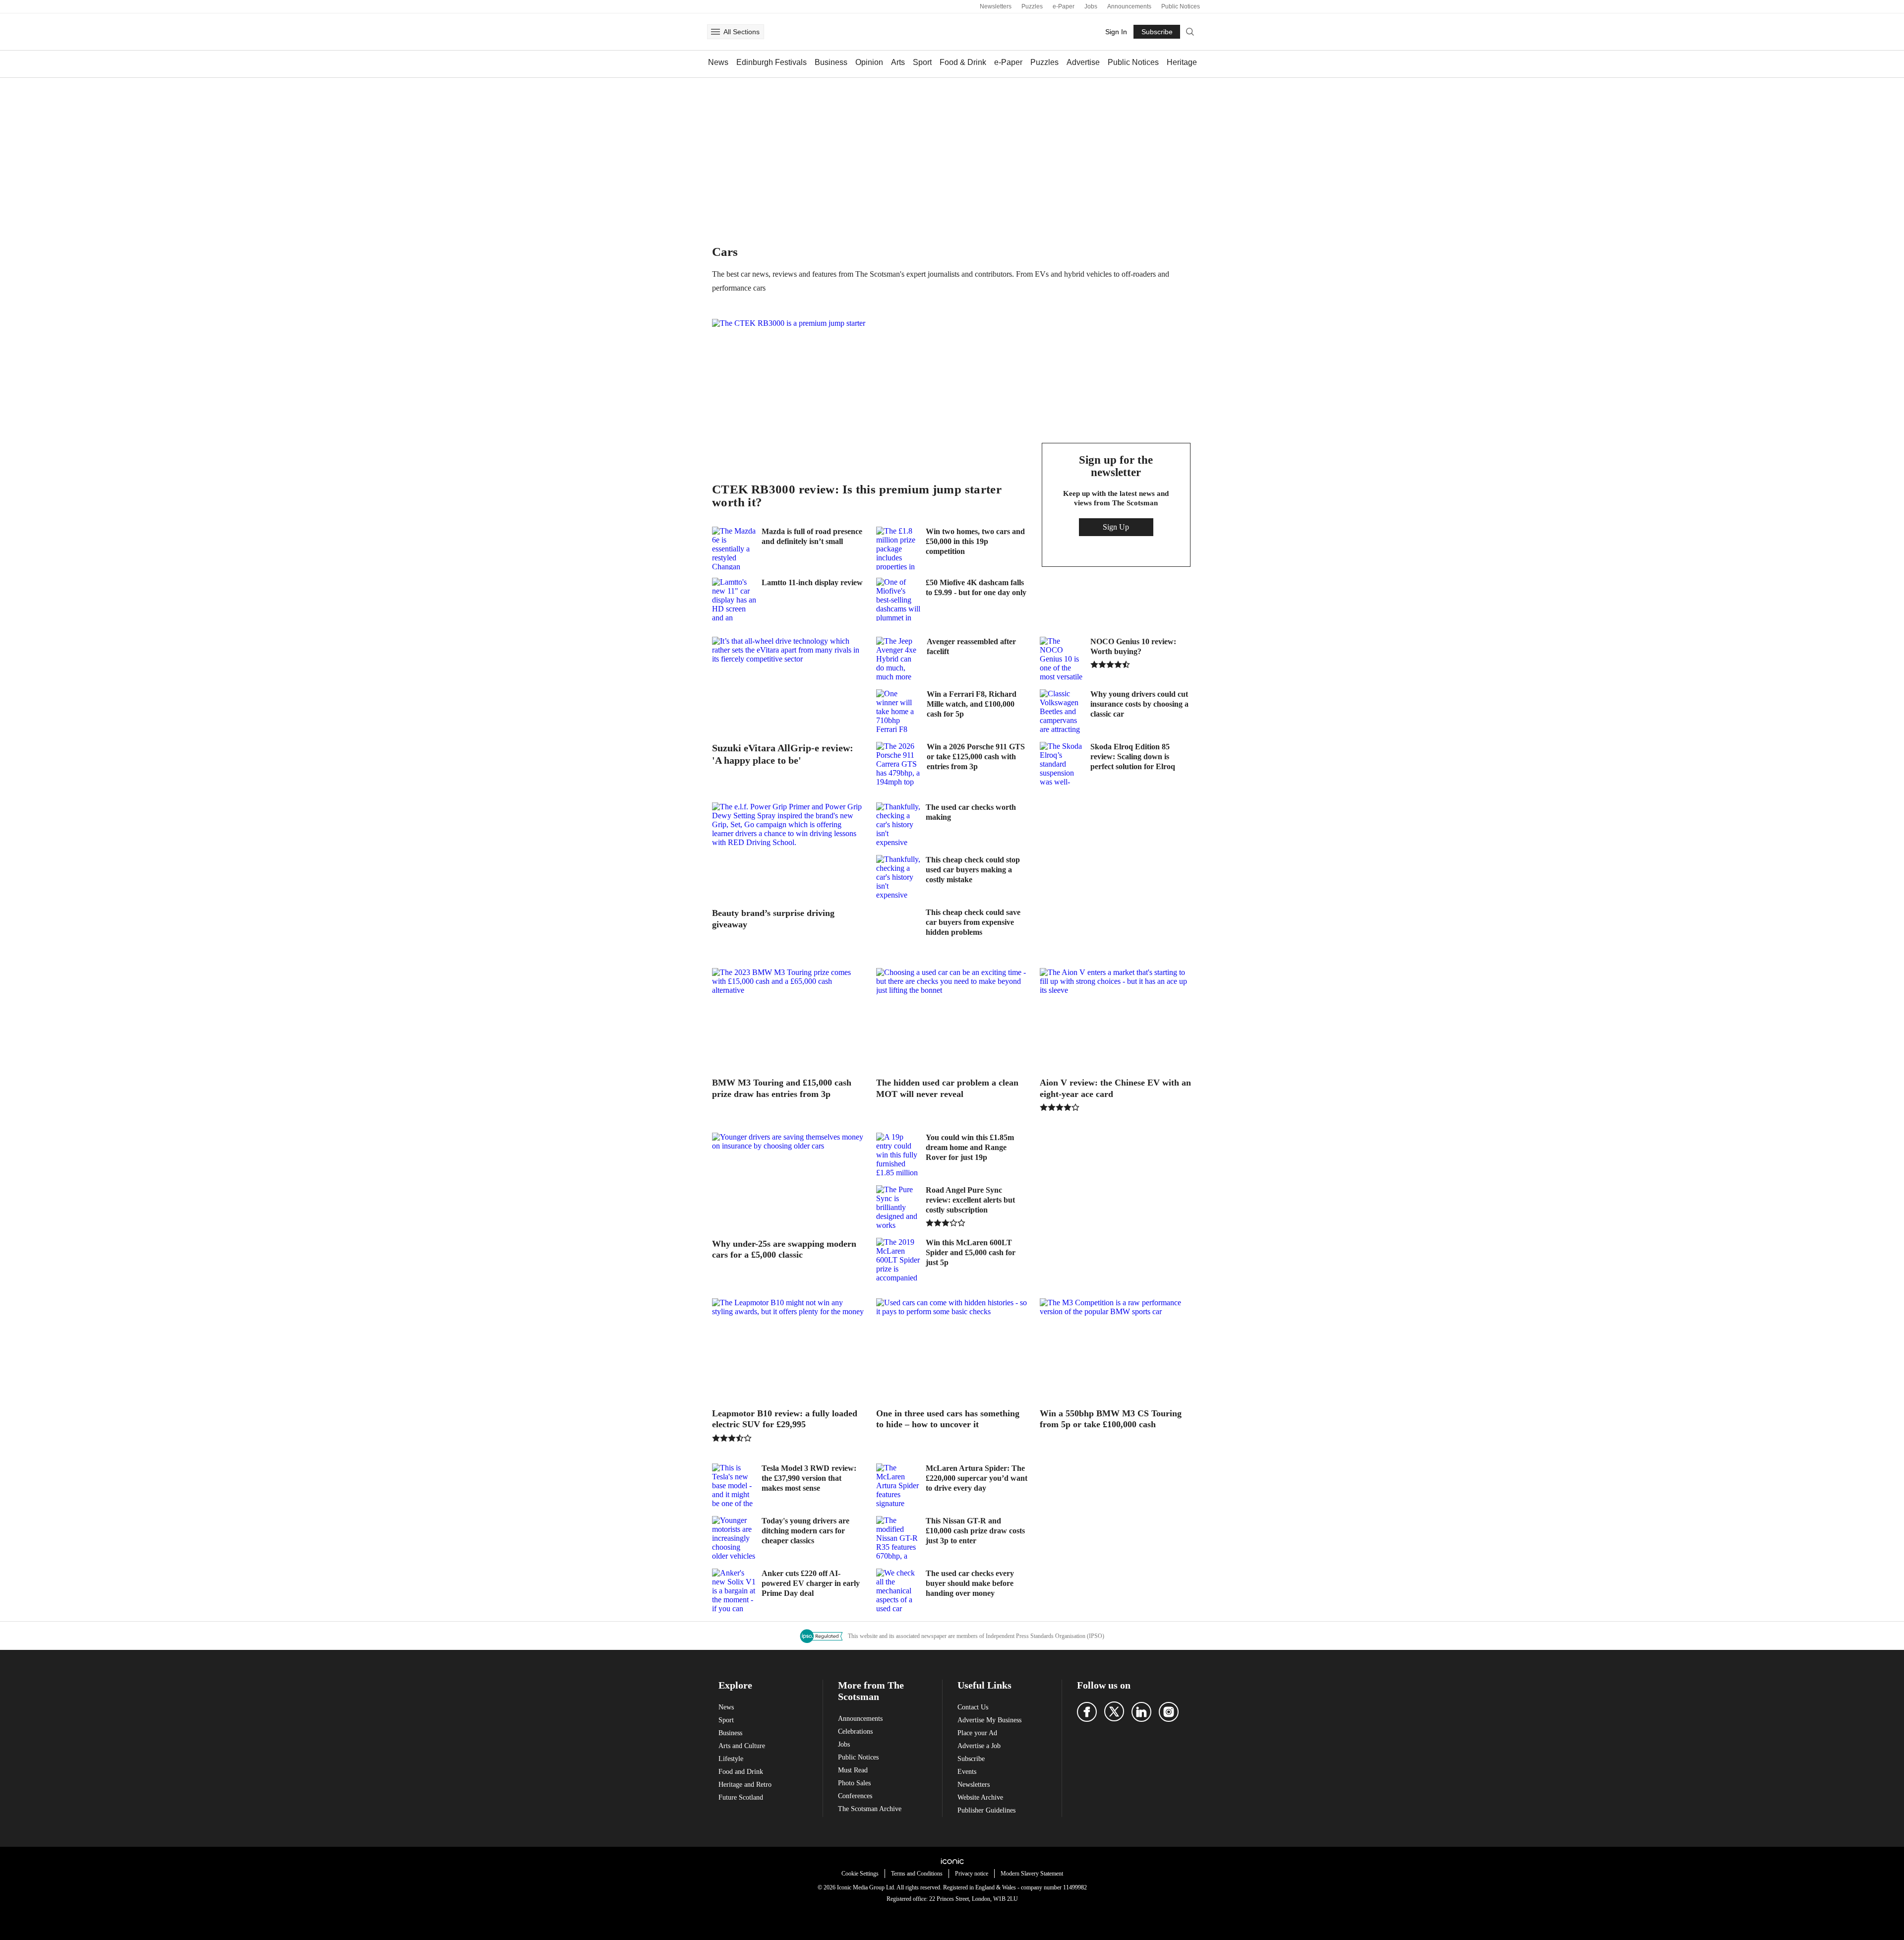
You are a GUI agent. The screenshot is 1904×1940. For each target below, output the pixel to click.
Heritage (1182, 62)
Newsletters (996, 6)
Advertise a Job (979, 1746)
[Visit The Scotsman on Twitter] (1114, 1711)
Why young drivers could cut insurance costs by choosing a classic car (1139, 704)
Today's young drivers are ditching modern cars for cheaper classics (805, 1531)
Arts (898, 62)
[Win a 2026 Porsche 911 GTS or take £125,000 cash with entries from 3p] (898, 764)
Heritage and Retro (745, 1785)
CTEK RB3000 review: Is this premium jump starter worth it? (857, 496)
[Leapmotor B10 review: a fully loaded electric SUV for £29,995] (788, 1349)
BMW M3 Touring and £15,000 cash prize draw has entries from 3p (782, 1088)
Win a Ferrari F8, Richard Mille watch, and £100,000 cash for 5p (972, 704)
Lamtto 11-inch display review (812, 582)
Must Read (853, 1770)
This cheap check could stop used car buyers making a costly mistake (973, 870)
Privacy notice (972, 1874)
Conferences (855, 1796)
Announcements (1129, 6)
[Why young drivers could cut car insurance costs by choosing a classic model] (1062, 712)
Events (967, 1772)
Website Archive (980, 1797)
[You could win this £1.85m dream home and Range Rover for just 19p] (898, 1155)
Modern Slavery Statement (1032, 1874)
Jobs (1091, 6)
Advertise (1083, 62)
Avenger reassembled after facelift (971, 646)
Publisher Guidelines (986, 1810)
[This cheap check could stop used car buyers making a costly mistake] (898, 877)
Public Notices (1181, 6)
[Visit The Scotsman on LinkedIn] (1141, 1712)
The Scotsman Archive (870, 1809)
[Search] (1190, 32)
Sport (922, 62)
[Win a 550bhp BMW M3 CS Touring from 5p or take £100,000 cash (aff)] (1116, 1349)
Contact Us (973, 1707)
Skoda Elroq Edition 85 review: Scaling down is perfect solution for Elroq (1133, 757)
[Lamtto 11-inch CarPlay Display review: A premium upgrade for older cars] (734, 599)
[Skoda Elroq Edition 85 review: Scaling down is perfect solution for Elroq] (1062, 764)
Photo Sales (854, 1783)
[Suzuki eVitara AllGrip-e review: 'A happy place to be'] (788, 685)
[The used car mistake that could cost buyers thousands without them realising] (898, 1591)
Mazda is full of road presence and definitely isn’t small (812, 536)
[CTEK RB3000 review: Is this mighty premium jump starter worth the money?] (870, 396)
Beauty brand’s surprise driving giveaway (773, 919)
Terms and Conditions (917, 1874)
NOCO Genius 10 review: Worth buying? (1133, 646)
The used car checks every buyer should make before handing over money (970, 1583)
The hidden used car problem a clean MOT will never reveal (947, 1088)
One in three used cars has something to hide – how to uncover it (948, 1419)
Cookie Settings (860, 1874)
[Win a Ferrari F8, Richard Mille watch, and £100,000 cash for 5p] (898, 712)
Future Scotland (741, 1797)
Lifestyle (731, 1759)
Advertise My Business (989, 1720)
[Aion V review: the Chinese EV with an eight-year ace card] (1116, 1019)
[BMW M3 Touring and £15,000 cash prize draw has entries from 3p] (788, 1019)
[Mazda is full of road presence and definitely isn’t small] (734, 548)
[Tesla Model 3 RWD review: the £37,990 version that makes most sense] (734, 1486)
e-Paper (1064, 6)
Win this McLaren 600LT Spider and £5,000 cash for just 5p (971, 1252)
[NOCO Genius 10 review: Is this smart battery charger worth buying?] (1062, 659)
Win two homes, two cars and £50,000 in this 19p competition (975, 541)
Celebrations (855, 1731)
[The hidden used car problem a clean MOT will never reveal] (952, 1019)
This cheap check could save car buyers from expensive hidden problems (973, 922)
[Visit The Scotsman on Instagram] (1169, 1712)
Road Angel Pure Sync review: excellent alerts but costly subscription (970, 1200)
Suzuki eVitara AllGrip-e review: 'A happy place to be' (783, 754)
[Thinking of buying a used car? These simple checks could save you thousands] (898, 825)
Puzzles (1032, 6)
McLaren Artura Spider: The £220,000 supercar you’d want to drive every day (977, 1478)
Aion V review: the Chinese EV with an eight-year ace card (1115, 1088)
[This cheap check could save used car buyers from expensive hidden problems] (898, 930)
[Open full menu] (715, 32)
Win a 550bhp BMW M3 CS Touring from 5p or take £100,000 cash (1111, 1419)
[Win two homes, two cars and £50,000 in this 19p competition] (898, 548)
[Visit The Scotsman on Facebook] (1087, 1712)
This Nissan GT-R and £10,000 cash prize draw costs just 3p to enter (975, 1531)
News (718, 62)
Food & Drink (963, 62)
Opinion (869, 62)
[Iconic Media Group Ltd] (952, 1861)
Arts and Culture (742, 1746)
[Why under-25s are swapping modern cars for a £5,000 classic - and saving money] (788, 1181)
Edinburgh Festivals (772, 62)
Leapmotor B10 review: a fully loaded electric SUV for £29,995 (785, 1419)
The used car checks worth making (971, 812)
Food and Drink (741, 1772)
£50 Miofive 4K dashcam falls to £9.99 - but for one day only (976, 587)
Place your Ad (977, 1733)
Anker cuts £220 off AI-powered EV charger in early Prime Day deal (811, 1583)
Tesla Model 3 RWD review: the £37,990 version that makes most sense (809, 1478)
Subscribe (971, 1759)
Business (831, 62)
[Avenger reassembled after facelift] (898, 659)
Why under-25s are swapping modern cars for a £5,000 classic (784, 1249)
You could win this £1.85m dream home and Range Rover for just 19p (970, 1147)
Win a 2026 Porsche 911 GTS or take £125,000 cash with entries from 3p (976, 757)
